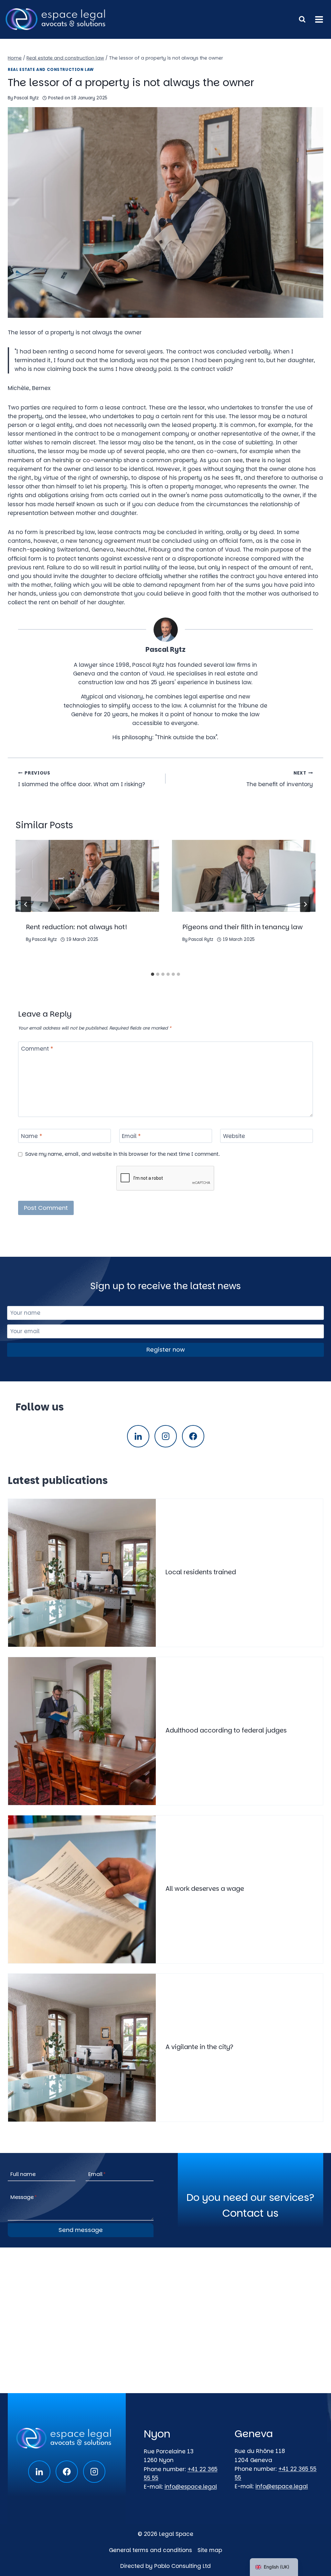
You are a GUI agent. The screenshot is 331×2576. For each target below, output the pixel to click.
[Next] (305, 904)
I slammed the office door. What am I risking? (82, 779)
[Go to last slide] (26, 904)
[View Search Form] (302, 19)
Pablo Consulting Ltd (182, 2566)
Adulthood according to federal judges (226, 1730)
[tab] (153, 974)
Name (32, 1136)
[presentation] (87, 876)
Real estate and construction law (51, 70)
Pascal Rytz (26, 98)
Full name (23, 2174)
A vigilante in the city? (199, 2047)
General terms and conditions (150, 2550)
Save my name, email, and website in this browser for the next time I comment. (123, 1154)
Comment (37, 1049)
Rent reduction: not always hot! (76, 927)
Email (131, 1136)
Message (24, 2197)
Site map (210, 2550)
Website (234, 1136)
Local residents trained (201, 1572)
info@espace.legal (191, 2487)
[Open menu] (319, 19)
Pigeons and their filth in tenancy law (242, 927)
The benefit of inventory (280, 779)
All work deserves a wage (205, 1889)
